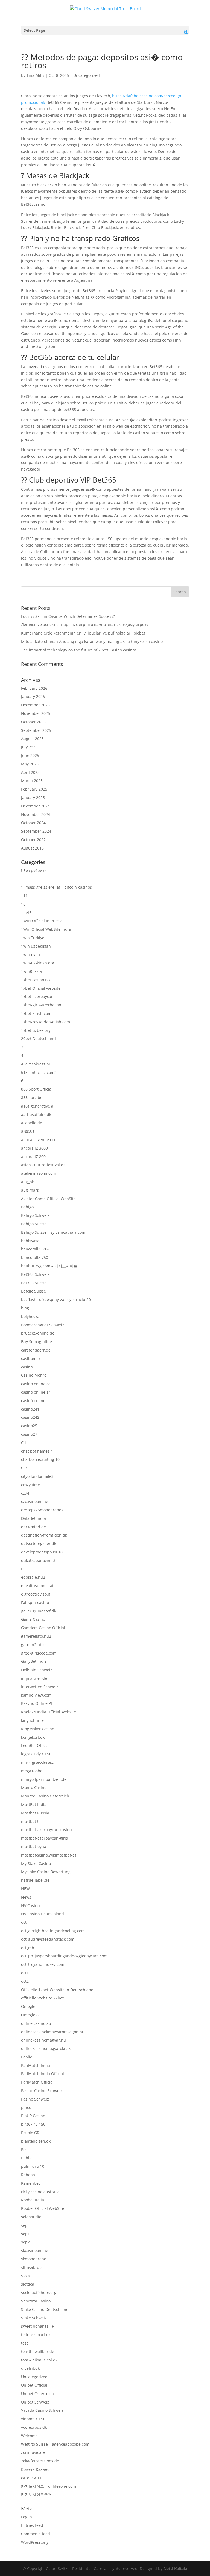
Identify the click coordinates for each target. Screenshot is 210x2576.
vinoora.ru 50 (33, 2419)
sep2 (25, 2242)
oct (24, 1922)
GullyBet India (34, 1661)
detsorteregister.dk (39, 1543)
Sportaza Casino (36, 2301)
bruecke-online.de (38, 1333)
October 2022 (33, 840)
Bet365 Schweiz (35, 1274)
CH (24, 1443)
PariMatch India (36, 2065)
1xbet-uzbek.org (36, 1030)
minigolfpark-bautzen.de (44, 1779)
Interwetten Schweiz (40, 1687)
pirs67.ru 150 (33, 2124)
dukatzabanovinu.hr (40, 1560)
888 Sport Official (37, 1089)
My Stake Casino (36, 1863)
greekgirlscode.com (39, 1653)
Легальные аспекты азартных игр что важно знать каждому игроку (85, 625)
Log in (27, 2517)
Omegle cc (31, 2015)
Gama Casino (33, 1619)
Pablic (27, 2057)
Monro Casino (34, 1788)
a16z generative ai (38, 1106)
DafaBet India (33, 1518)
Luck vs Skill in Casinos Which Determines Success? (68, 616)
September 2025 (36, 730)
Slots (25, 2276)
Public (27, 2158)
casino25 (29, 1426)
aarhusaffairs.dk (36, 1114)
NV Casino (30, 1906)
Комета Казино (35, 2469)
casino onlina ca (36, 1384)
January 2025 (33, 798)
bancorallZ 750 (35, 1257)
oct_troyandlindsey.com (43, 1964)
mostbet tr (31, 1821)
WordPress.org (34, 2542)
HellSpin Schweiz (37, 1670)
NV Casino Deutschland (43, 1914)
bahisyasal (31, 1241)
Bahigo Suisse (34, 1224)
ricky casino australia (40, 2192)
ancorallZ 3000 (34, 1148)
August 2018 (32, 848)
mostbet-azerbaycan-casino (46, 1830)
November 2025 (36, 713)
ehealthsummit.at (37, 1586)
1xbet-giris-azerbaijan (41, 1005)
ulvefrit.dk (30, 2368)
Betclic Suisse (33, 1291)
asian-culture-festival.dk (43, 1165)
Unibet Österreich (37, 2394)
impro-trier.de (34, 1678)
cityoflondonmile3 (37, 1476)
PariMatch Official (37, 2082)
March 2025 (32, 781)
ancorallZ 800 (33, 1157)
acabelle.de (32, 1123)
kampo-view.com (36, 1695)
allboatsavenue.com (39, 1140)
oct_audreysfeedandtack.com (48, 1939)
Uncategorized (87, 75)
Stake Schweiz (34, 2318)
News (26, 1897)
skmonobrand (34, 2259)
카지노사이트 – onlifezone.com (49, 2486)
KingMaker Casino (38, 1729)
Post (25, 2150)
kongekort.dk (33, 1737)
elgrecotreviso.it (36, 1594)
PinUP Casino (33, 2116)
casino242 (30, 1417)
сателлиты (31, 2478)
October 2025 (33, 722)
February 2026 (34, 688)
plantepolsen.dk (36, 2141)
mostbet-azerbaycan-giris (44, 1838)
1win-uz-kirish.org (38, 963)
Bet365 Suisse (34, 1283)
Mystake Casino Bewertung (46, 1872)
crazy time (30, 1485)
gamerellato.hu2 (36, 1636)
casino (27, 1367)
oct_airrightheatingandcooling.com (53, 1931)
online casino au (36, 2023)
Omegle (28, 2006)
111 (24, 896)
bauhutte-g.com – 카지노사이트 (49, 1266)
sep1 (25, 2234)
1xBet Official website (41, 988)
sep (24, 2225)
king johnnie (32, 1720)
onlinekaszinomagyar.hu (43, 2040)
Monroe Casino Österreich (45, 1796)
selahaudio (31, 2217)
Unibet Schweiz (35, 2402)
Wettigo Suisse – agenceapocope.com (55, 2444)
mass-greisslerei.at (38, 1762)
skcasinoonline (35, 2250)
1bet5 (26, 913)
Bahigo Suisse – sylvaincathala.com (53, 1232)
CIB (24, 1468)
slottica (28, 2284)
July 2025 (29, 747)
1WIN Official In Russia (42, 921)
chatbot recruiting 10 (40, 1459)
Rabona (28, 2175)
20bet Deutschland (38, 1039)
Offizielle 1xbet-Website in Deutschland (57, 1990)
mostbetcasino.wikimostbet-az (49, 1855)
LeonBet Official (35, 1745)
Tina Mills (35, 75)
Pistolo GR (30, 2133)
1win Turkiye (33, 938)
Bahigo (27, 1207)
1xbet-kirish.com (36, 1013)
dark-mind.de (33, 1527)
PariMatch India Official (43, 2074)
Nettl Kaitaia (175, 2568)
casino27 (29, 1434)
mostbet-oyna (34, 1847)
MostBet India (34, 1804)
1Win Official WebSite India (46, 929)
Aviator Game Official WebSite (48, 1199)
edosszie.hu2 (33, 1577)
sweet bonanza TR (38, 2326)
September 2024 (36, 831)
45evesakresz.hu (36, 1064)
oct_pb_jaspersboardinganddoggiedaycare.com (64, 1956)
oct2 (25, 1981)
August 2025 (32, 738)
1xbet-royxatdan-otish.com (46, 1022)
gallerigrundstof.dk (39, 1611)
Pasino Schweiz (35, 2099)
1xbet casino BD (36, 980)
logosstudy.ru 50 (36, 1754)
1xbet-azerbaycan (37, 996)
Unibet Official (34, 2385)
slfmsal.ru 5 (32, 2267)
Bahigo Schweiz (35, 1215)
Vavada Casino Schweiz (42, 2410)
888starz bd (32, 1098)
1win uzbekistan (36, 946)
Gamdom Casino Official (43, 1628)
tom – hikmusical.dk (39, 2360)
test (24, 2343)
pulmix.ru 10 (33, 2166)
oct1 (25, 1973)
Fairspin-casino (35, 1603)
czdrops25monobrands (42, 1510)
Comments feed (36, 2534)
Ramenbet (30, 2183)
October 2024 (33, 823)
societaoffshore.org (39, 2292)
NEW (25, 1889)
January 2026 (33, 696)
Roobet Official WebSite (43, 2208)
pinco (26, 2107)
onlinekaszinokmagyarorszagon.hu (53, 2032)
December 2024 (35, 806)
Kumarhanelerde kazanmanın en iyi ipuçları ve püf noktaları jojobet (83, 633)
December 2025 (35, 705)
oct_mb (28, 1948)
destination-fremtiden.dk (44, 1535)
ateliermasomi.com (39, 1173)
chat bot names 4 (37, 1451)
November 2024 (36, 814)
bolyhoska (30, 1316)
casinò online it (35, 1401)
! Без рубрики (34, 870)
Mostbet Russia (35, 1813)
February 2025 (34, 789)
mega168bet (32, 1771)
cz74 (25, 1493)
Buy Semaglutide (37, 1342)
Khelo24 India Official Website (49, 1712)
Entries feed (32, 2525)
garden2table (33, 1645)
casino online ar (36, 1392)
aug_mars (30, 1190)
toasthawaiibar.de (38, 2352)
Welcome (29, 2436)
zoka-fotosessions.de (40, 2461)
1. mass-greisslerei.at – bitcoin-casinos (56, 887)
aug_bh (28, 1182)
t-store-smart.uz (36, 2335)
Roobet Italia (33, 2200)
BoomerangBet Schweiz (43, 1325)
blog (25, 1308)
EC (23, 1569)
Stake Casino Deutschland (45, 2309)
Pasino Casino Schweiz (42, 2091)
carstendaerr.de (36, 1350)
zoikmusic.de (33, 2452)
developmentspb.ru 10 (42, 1552)
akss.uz (28, 1131)
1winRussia (31, 971)
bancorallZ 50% (35, 1249)
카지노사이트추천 (36, 2494)
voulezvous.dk (34, 2427)
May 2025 (30, 764)
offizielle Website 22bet (42, 1998)
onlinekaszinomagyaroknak (46, 2048)
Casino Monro (34, 1375)
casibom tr (31, 1359)
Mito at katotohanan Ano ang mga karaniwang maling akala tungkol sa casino (92, 641)
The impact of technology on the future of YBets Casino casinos (79, 650)
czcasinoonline (35, 1501)
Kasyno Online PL (37, 1703)
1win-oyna (30, 955)
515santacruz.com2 (39, 1072)
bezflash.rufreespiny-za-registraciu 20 (56, 1299)
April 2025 (30, 772)
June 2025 (30, 755)
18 (23, 904)
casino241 (30, 1409)
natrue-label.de (35, 1880)
